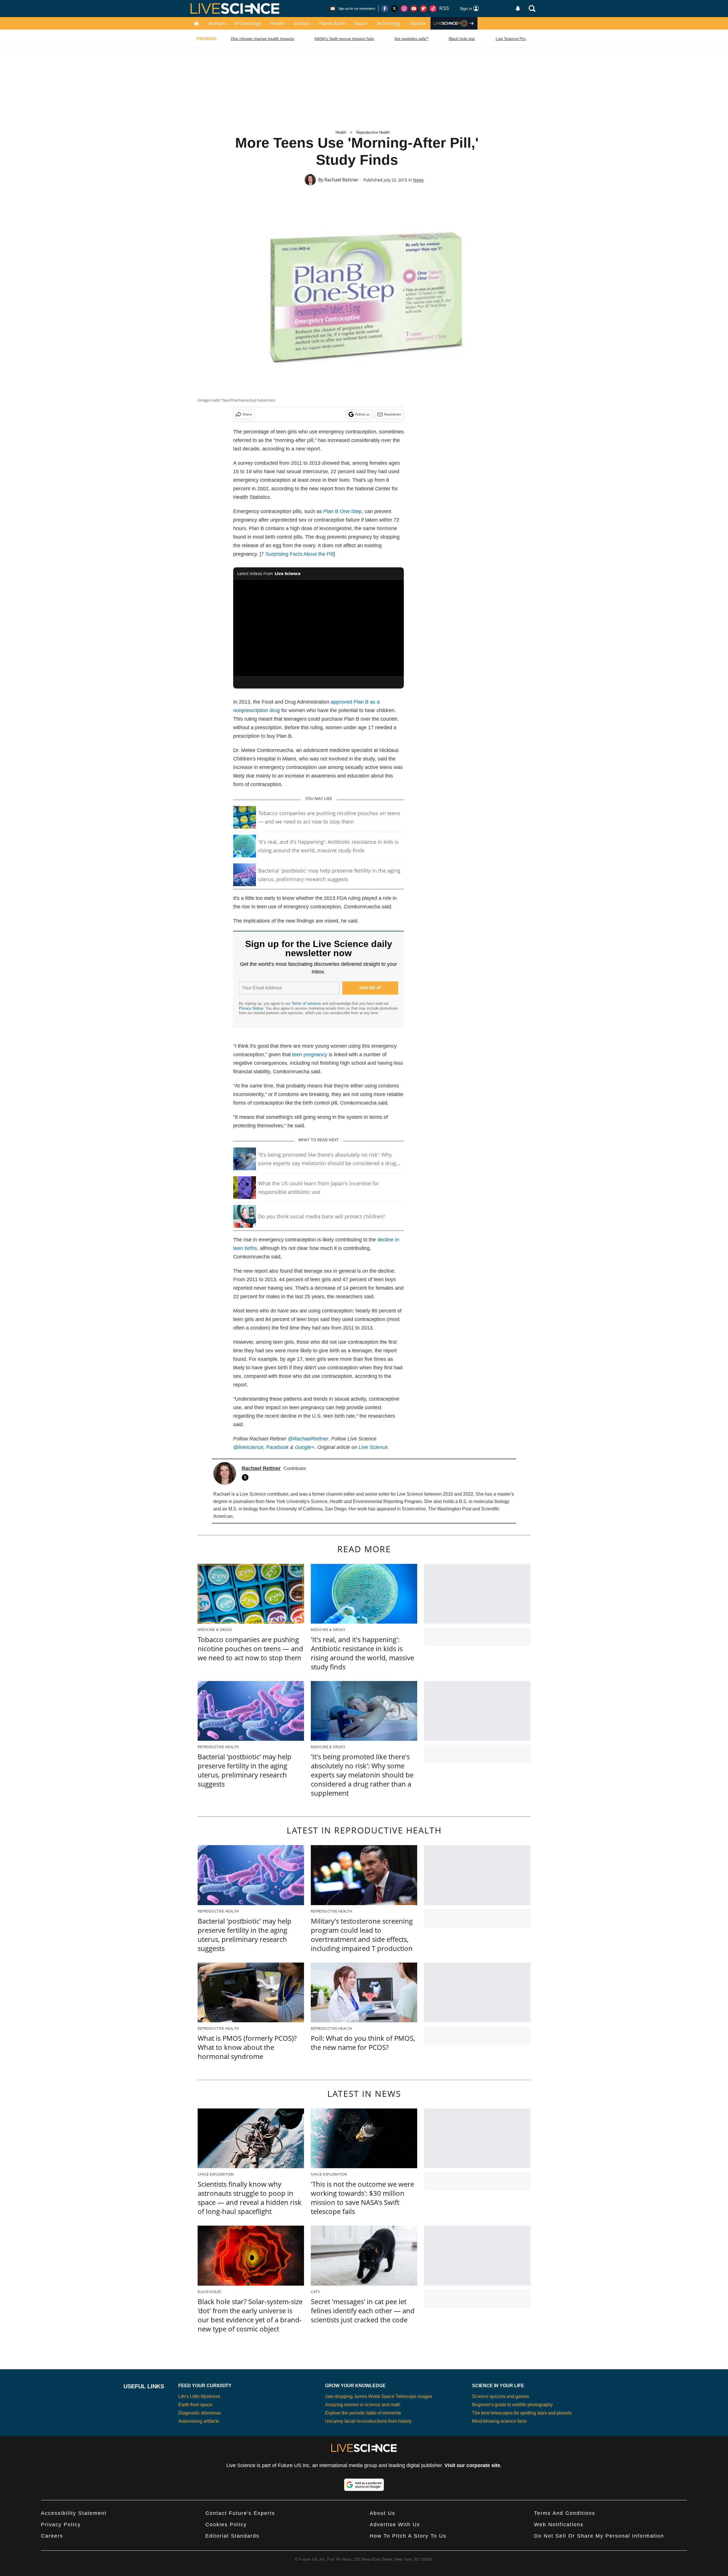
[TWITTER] (247, 1477)
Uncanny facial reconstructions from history (368, 2421)
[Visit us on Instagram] (404, 9)
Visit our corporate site (472, 2465)
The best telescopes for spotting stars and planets (522, 2413)
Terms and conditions (565, 2513)
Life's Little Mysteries (199, 2396)
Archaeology (248, 23)
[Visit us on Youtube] (414, 9)
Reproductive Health (373, 132)
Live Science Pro (511, 39)
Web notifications (559, 2525)
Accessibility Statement (74, 2513)
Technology (389, 23)
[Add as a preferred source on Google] (364, 2485)
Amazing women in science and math (363, 2405)
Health (278, 23)
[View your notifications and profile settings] (518, 9)
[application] (318, 628)
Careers (52, 2536)
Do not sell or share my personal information (599, 2536)
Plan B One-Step (343, 511)
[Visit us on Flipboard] (423, 9)
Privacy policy (61, 2525)
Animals (217, 23)
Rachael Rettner (342, 180)
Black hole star (462, 39)
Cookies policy (226, 2525)
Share (247, 414)
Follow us (362, 414)
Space (361, 23)
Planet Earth (332, 23)
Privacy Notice (251, 1008)
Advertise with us (395, 2525)
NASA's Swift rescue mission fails (344, 39)
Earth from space (195, 2405)
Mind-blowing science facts (499, 2421)
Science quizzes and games (500, 2396)
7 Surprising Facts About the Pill (297, 554)
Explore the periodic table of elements (363, 2413)
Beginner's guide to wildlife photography (512, 2405)
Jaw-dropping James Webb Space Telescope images (379, 2396)
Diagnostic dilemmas (199, 2413)
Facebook (277, 1447)
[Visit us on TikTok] (433, 9)
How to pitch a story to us (408, 2536)
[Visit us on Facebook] (385, 9)
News (418, 180)
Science (302, 23)
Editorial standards (232, 2536)
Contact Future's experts (240, 2513)
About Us (382, 2513)
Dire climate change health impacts (262, 39)
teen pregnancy (310, 1055)
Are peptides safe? (411, 39)
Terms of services (307, 1003)
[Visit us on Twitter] (394, 9)
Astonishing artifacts (199, 2421)
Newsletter (393, 414)
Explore (418, 23)
